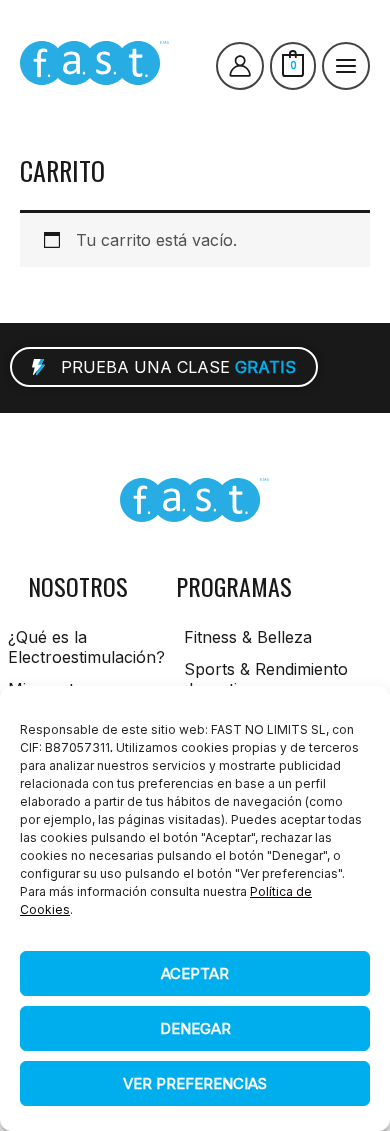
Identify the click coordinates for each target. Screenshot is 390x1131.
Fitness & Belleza (248, 637)
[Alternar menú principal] (346, 66)
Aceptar (195, 973)
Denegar (195, 1028)
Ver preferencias (195, 1083)
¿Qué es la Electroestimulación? (82, 647)
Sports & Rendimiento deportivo (266, 679)
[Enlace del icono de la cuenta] (240, 66)
